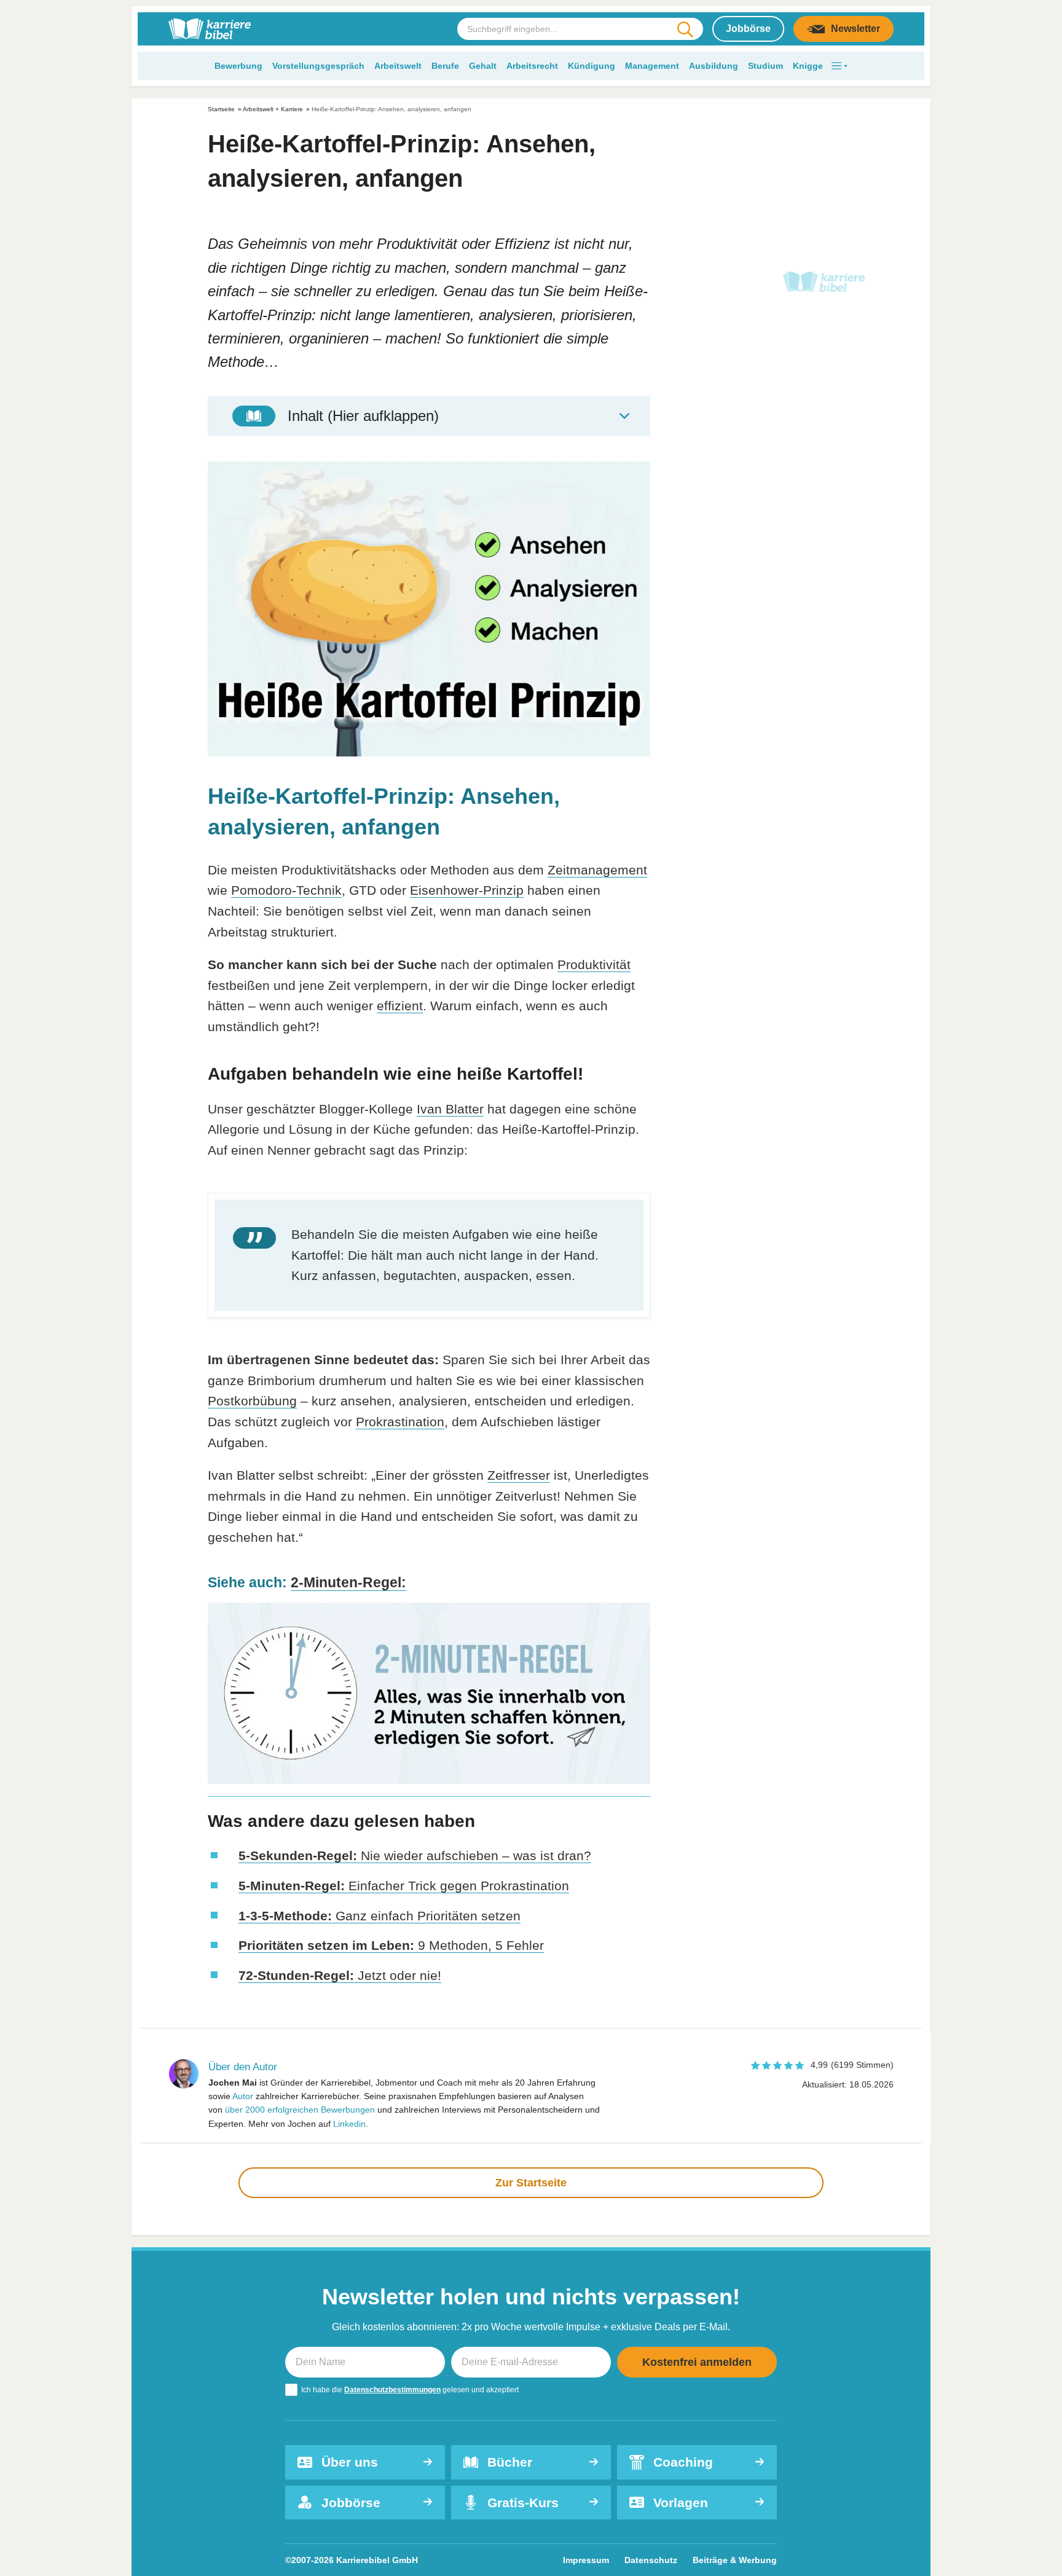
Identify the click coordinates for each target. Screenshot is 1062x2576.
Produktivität (594, 964)
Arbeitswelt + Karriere (273, 109)
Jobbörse (748, 29)
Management (652, 66)
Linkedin (349, 2124)
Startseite (221, 109)
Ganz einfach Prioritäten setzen (380, 1916)
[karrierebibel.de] (210, 29)
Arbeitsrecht (532, 66)
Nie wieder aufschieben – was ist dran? (415, 1855)
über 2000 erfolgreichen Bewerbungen (300, 2110)
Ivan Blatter (450, 1109)
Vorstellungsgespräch (318, 66)
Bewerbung (238, 66)
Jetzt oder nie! (340, 1975)
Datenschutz (651, 2560)
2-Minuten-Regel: (348, 1582)
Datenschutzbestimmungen (392, 2390)
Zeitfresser (519, 1475)
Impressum (586, 2560)
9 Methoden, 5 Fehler (391, 1945)
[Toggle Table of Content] (429, 416)
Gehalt (483, 66)
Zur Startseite (531, 2183)
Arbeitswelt (398, 66)
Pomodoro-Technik (286, 890)
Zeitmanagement (597, 870)
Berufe (445, 66)
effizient (400, 1006)
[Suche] (685, 29)
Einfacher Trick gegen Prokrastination (404, 1886)
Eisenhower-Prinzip (467, 890)
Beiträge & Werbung (735, 2560)
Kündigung (592, 66)
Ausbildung (714, 66)
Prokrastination (400, 1422)
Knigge (808, 66)
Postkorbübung (252, 1401)
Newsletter (855, 29)
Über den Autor (243, 2067)
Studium (765, 66)
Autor (243, 2096)
